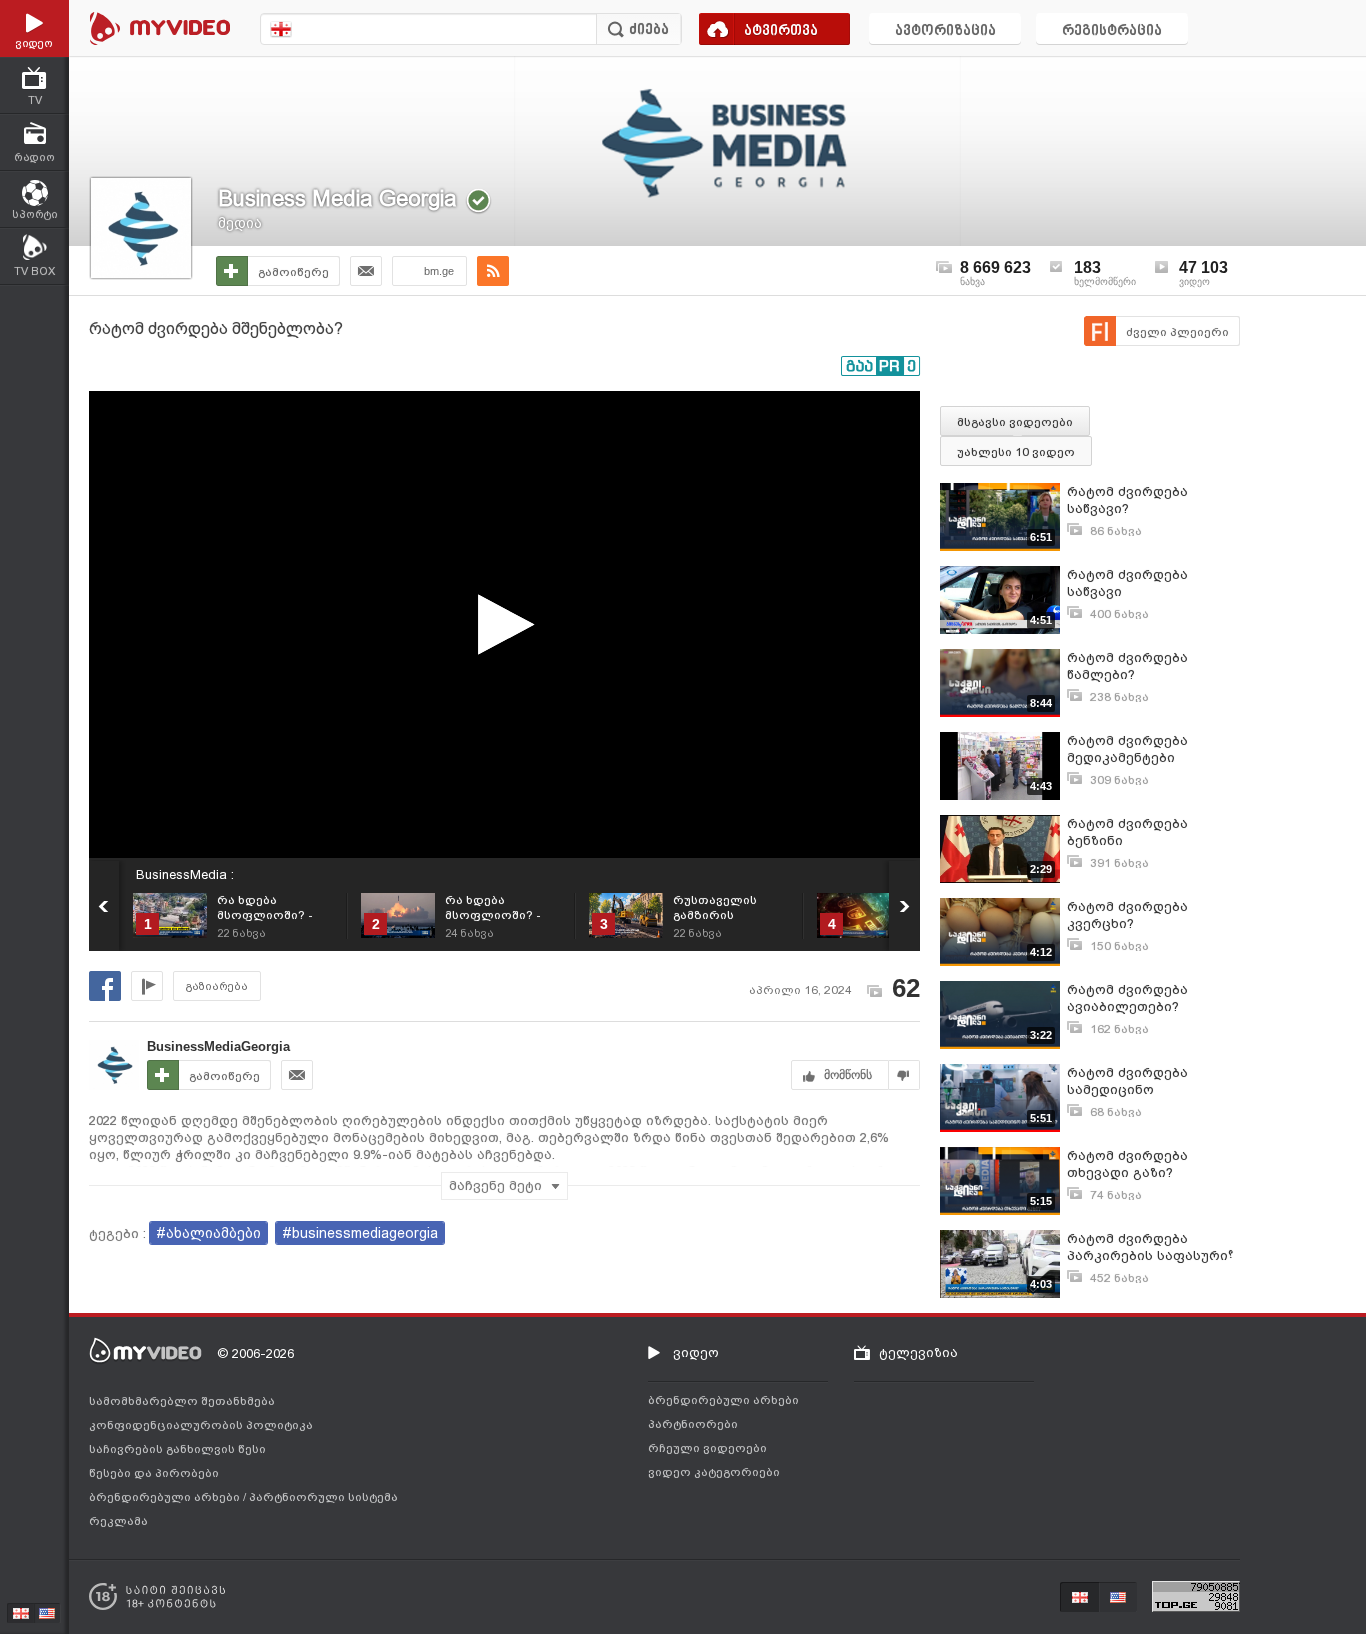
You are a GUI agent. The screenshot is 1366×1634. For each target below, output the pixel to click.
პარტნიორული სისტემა (323, 1497)
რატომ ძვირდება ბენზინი (1127, 832)
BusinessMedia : (185, 874)
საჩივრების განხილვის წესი (177, 1449)
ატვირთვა (781, 31)
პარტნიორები (693, 1424)
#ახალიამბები (208, 1233)
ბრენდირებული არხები (166, 1497)
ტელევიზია (918, 1352)
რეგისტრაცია (1112, 31)
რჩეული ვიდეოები (707, 1448)
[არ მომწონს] (904, 1075)
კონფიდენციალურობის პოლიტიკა (201, 1425)
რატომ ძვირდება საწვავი (1127, 583)
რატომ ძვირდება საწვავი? (1127, 500)
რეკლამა (118, 1521)
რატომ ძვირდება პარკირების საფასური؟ (1150, 1247)
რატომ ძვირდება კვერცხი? (1127, 915)
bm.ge (439, 271)
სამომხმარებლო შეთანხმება (182, 1401)
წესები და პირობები (154, 1473)
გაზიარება (217, 986)
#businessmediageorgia (360, 1233)
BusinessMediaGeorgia (218, 1046)
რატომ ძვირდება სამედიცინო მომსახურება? (1127, 1081)
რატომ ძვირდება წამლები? (1127, 666)
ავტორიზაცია (945, 31)
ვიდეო (696, 1352)
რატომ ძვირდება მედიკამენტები (1127, 749)
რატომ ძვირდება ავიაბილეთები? (1127, 998)
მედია (240, 223)
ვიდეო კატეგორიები (714, 1472)
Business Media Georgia (337, 198)
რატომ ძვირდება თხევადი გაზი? (1127, 1164)
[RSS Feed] (493, 271)
